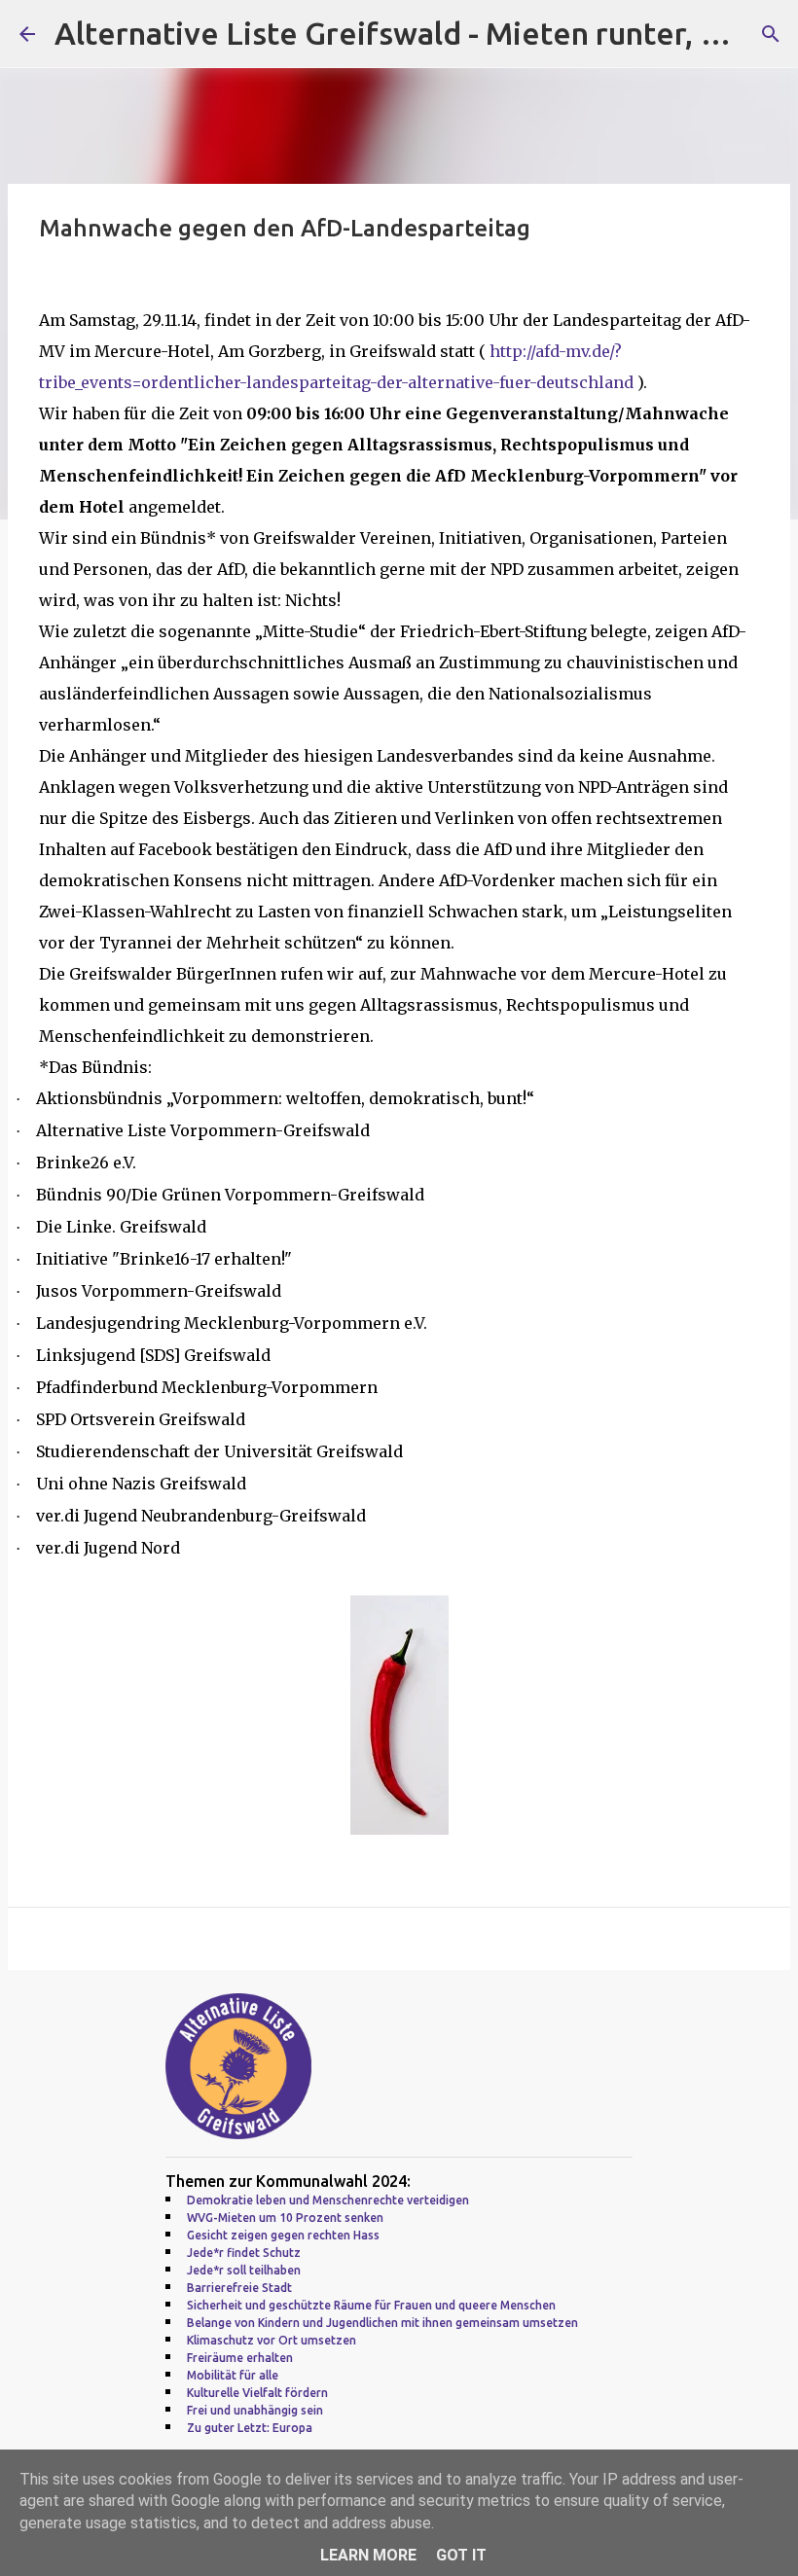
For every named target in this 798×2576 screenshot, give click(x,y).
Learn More (368, 2555)
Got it (461, 2555)
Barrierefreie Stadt (239, 2288)
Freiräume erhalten (240, 2358)
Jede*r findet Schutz (244, 2253)
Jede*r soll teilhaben (244, 2270)
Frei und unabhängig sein (255, 2410)
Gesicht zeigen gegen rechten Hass (283, 2235)
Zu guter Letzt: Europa (250, 2428)
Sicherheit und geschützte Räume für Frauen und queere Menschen (371, 2305)
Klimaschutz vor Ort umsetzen (272, 2340)
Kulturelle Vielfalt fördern (257, 2393)
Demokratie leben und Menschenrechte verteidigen (328, 2200)
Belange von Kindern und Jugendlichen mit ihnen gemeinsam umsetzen (382, 2323)
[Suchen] (771, 34)
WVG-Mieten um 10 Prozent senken (285, 2218)
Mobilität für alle (233, 2375)
